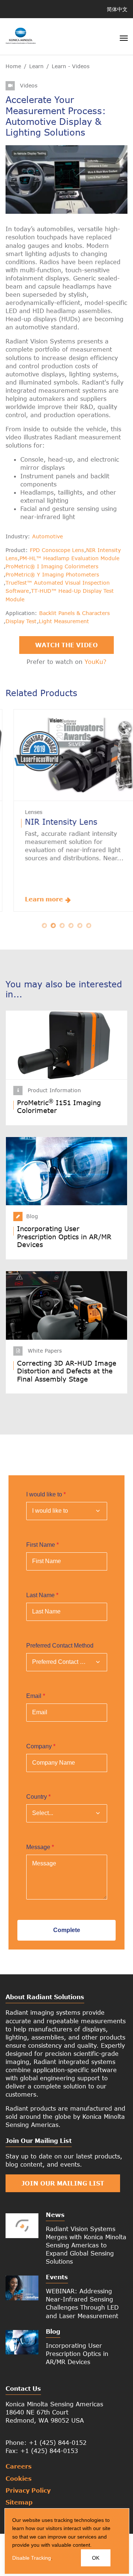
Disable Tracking (32, 2558)
